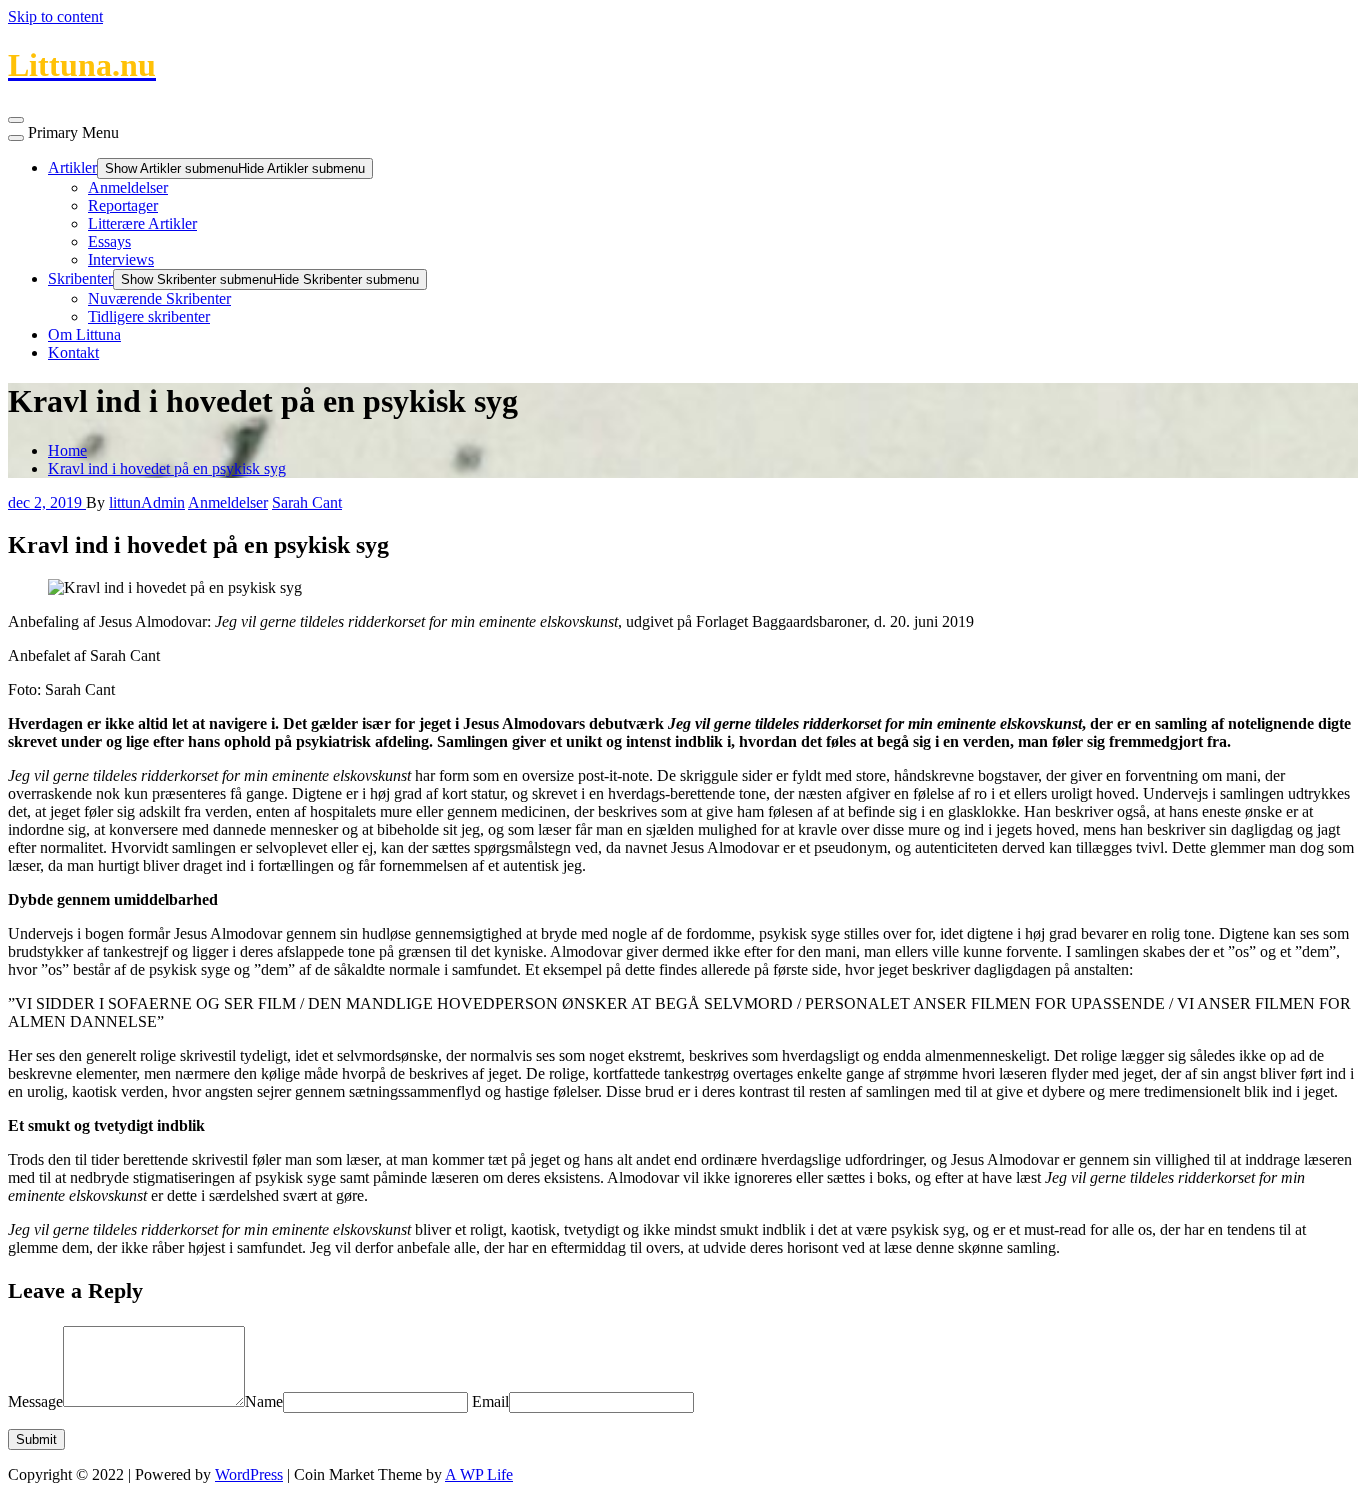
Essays (109, 241)
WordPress (249, 1474)
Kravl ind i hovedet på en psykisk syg (167, 468)
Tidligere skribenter (149, 316)
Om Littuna (84, 334)
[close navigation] (16, 138)
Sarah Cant (307, 502)
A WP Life (479, 1474)
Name (264, 1401)
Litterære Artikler (142, 223)
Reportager (123, 205)
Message (35, 1401)
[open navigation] (16, 120)
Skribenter (80, 278)
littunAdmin (147, 502)
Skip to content (55, 16)
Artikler (72, 167)
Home (67, 450)
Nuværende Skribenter (159, 298)
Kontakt (73, 352)
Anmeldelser (128, 187)
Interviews (121, 259)
